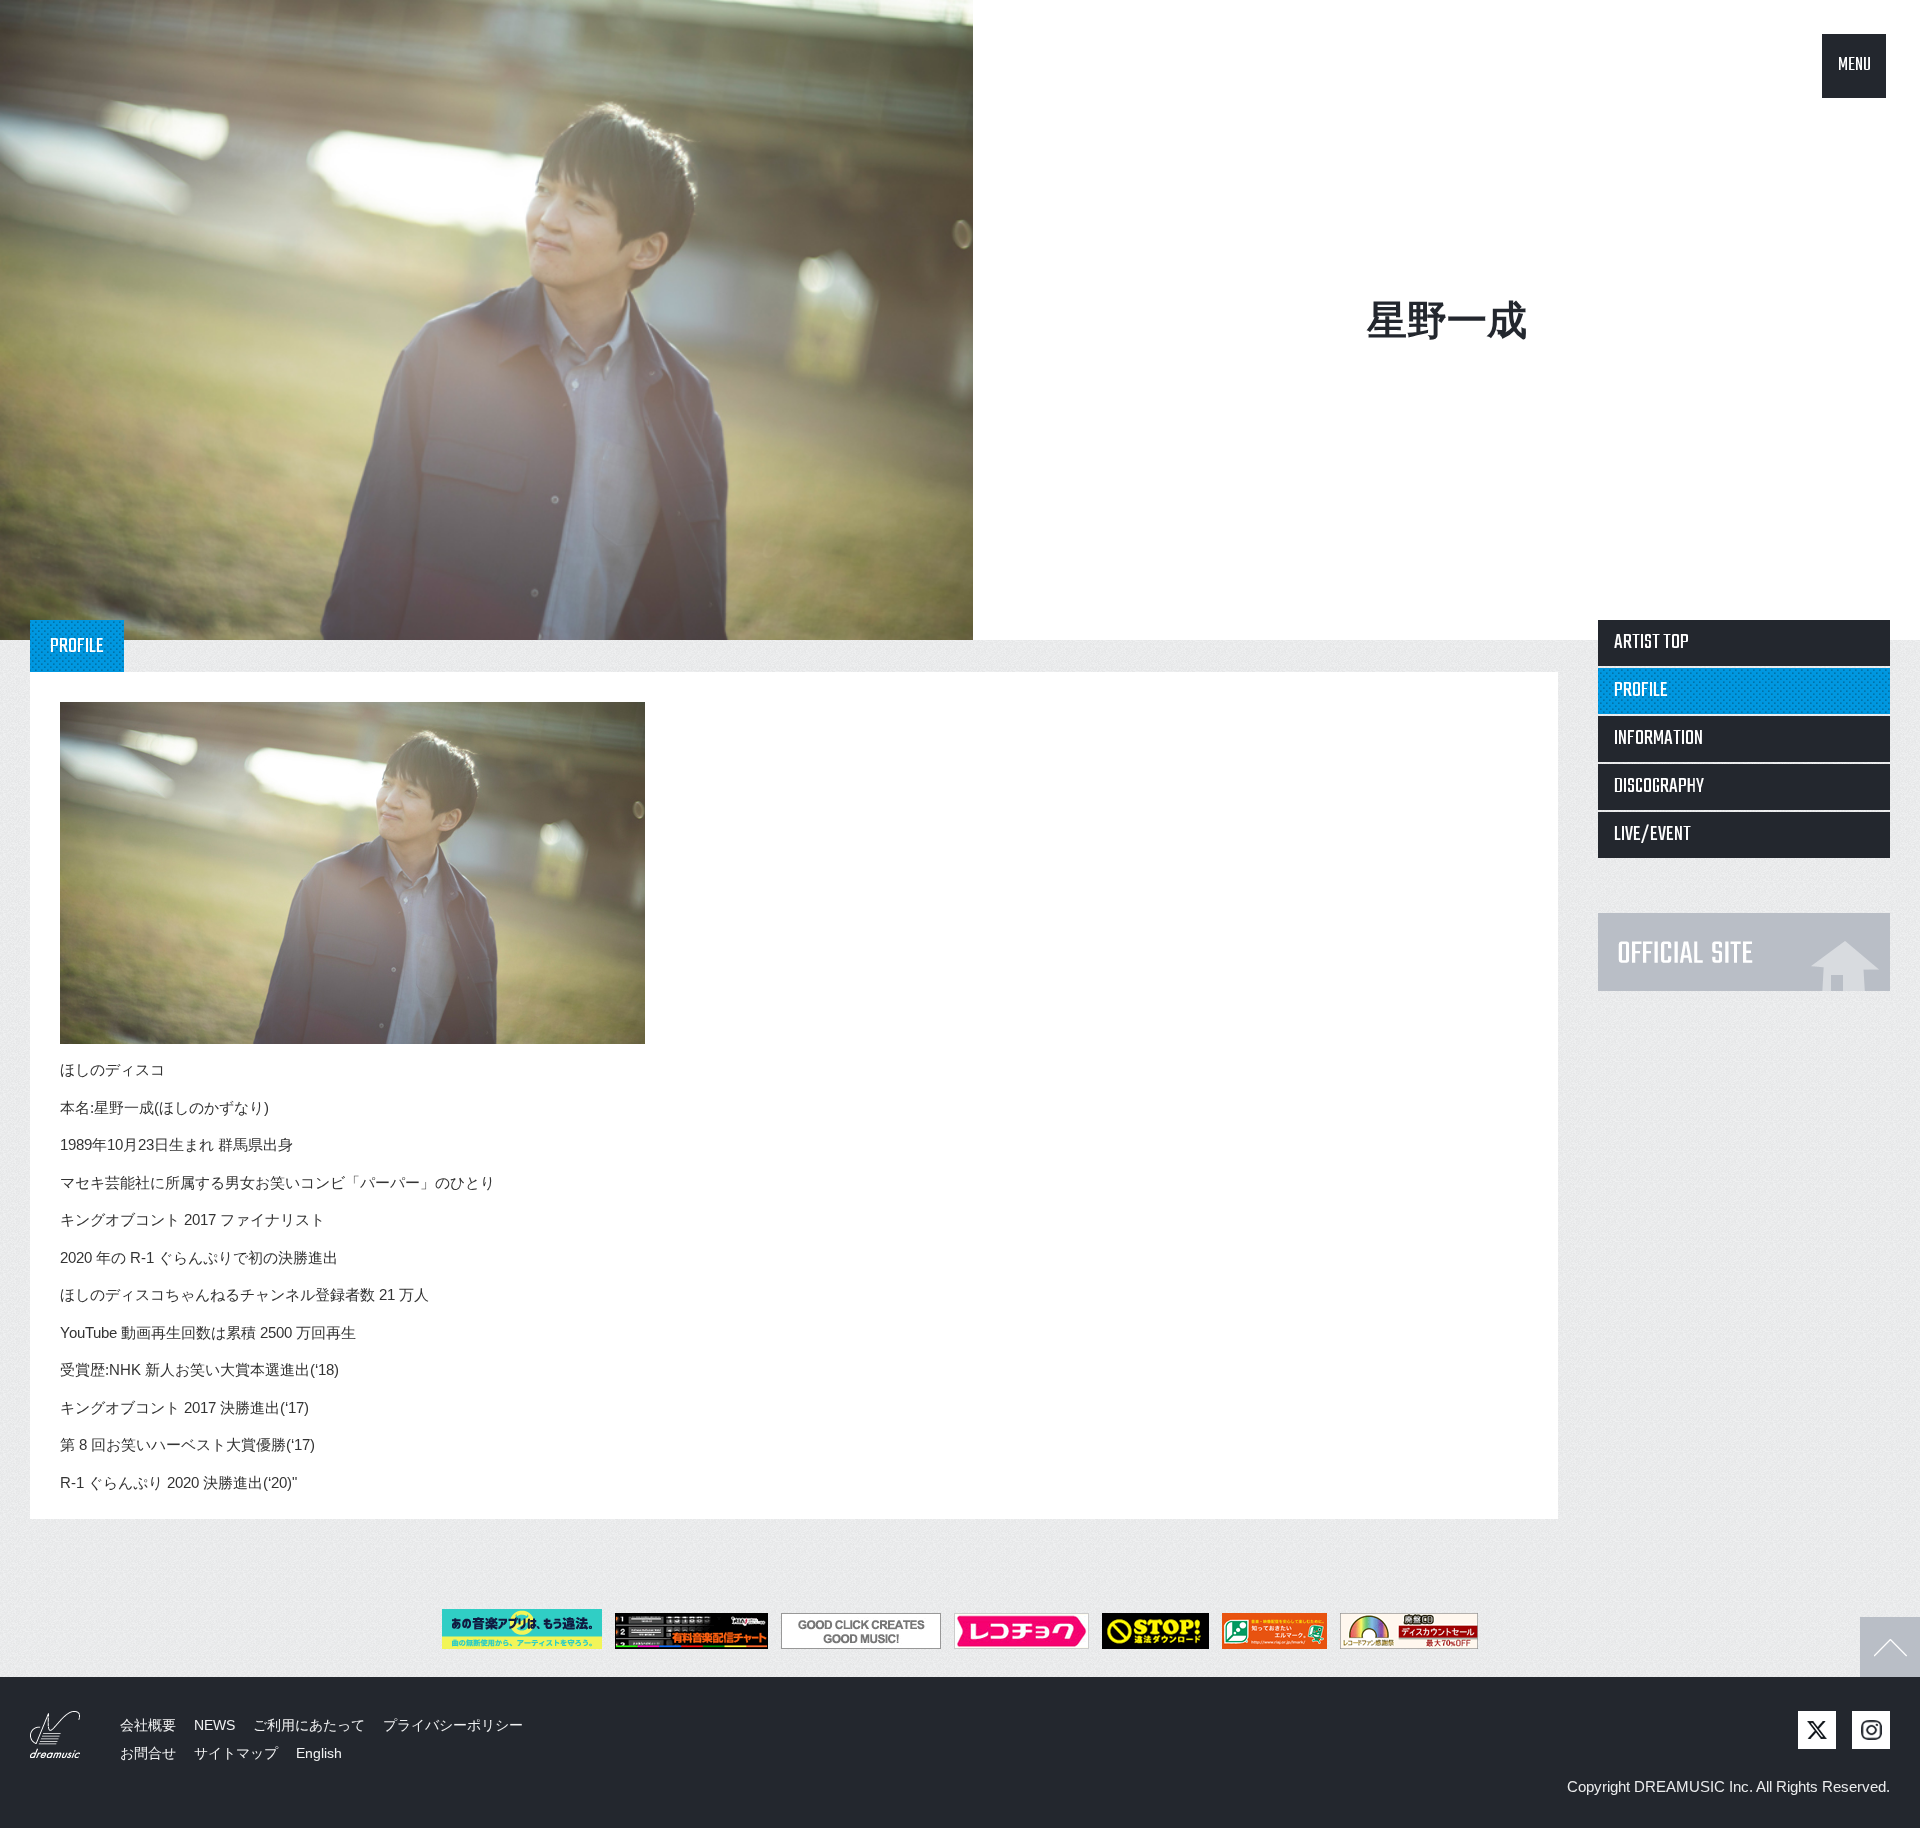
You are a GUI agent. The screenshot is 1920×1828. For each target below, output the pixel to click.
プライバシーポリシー (453, 1725)
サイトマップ (236, 1753)
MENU (1854, 65)
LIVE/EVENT (1652, 834)
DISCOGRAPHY (1659, 786)
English (319, 1753)
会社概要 (148, 1725)
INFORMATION (1658, 738)
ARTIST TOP (1651, 642)
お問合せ (148, 1753)
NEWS (214, 1725)
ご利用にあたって (309, 1725)
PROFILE (1641, 690)
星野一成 (1447, 320)
